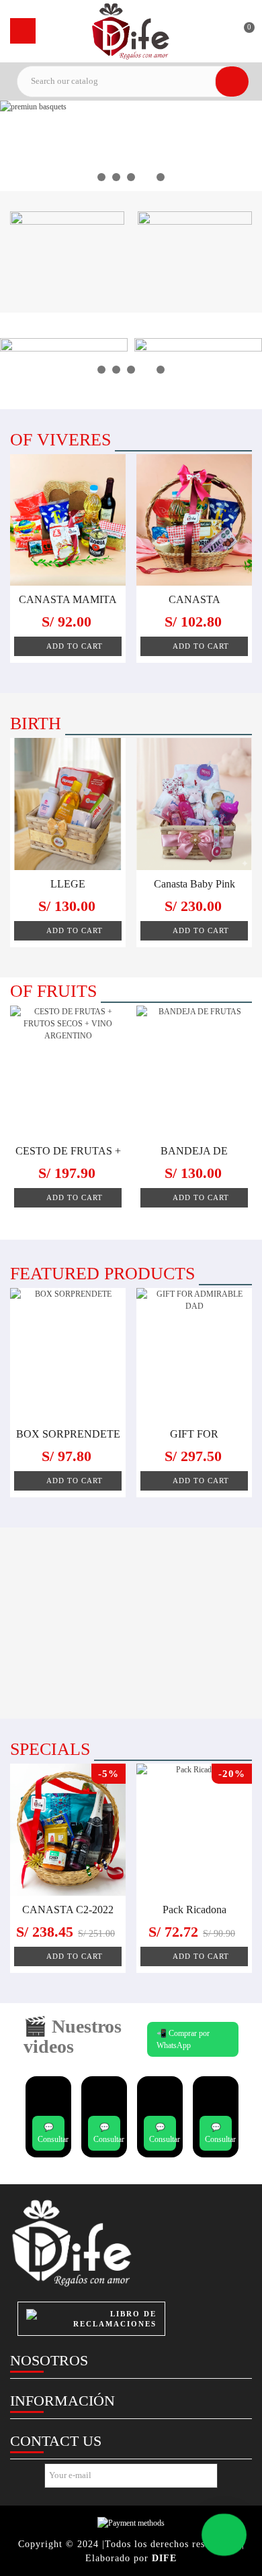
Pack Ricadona (194, 1910)
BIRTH (36, 723)
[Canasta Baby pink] (194, 804)
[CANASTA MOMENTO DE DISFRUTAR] (194, 520)
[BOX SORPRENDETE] (68, 1354)
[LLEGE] (68, 804)
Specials (50, 1749)
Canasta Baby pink (194, 884)
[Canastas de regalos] (131, 31)
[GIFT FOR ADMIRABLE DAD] (194, 1354)
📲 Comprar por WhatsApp (183, 2039)
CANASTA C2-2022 (68, 1910)
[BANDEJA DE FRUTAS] (194, 1072)
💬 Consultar (51, 2133)
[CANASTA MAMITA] (68, 520)
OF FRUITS (53, 991)
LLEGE (68, 884)
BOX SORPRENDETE (68, 1434)
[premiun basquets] (131, 146)
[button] (101, 177)
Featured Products (102, 1274)
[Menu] (23, 31)
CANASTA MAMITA (68, 599)
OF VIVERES (60, 440)
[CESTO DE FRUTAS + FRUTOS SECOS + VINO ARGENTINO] (68, 1072)
